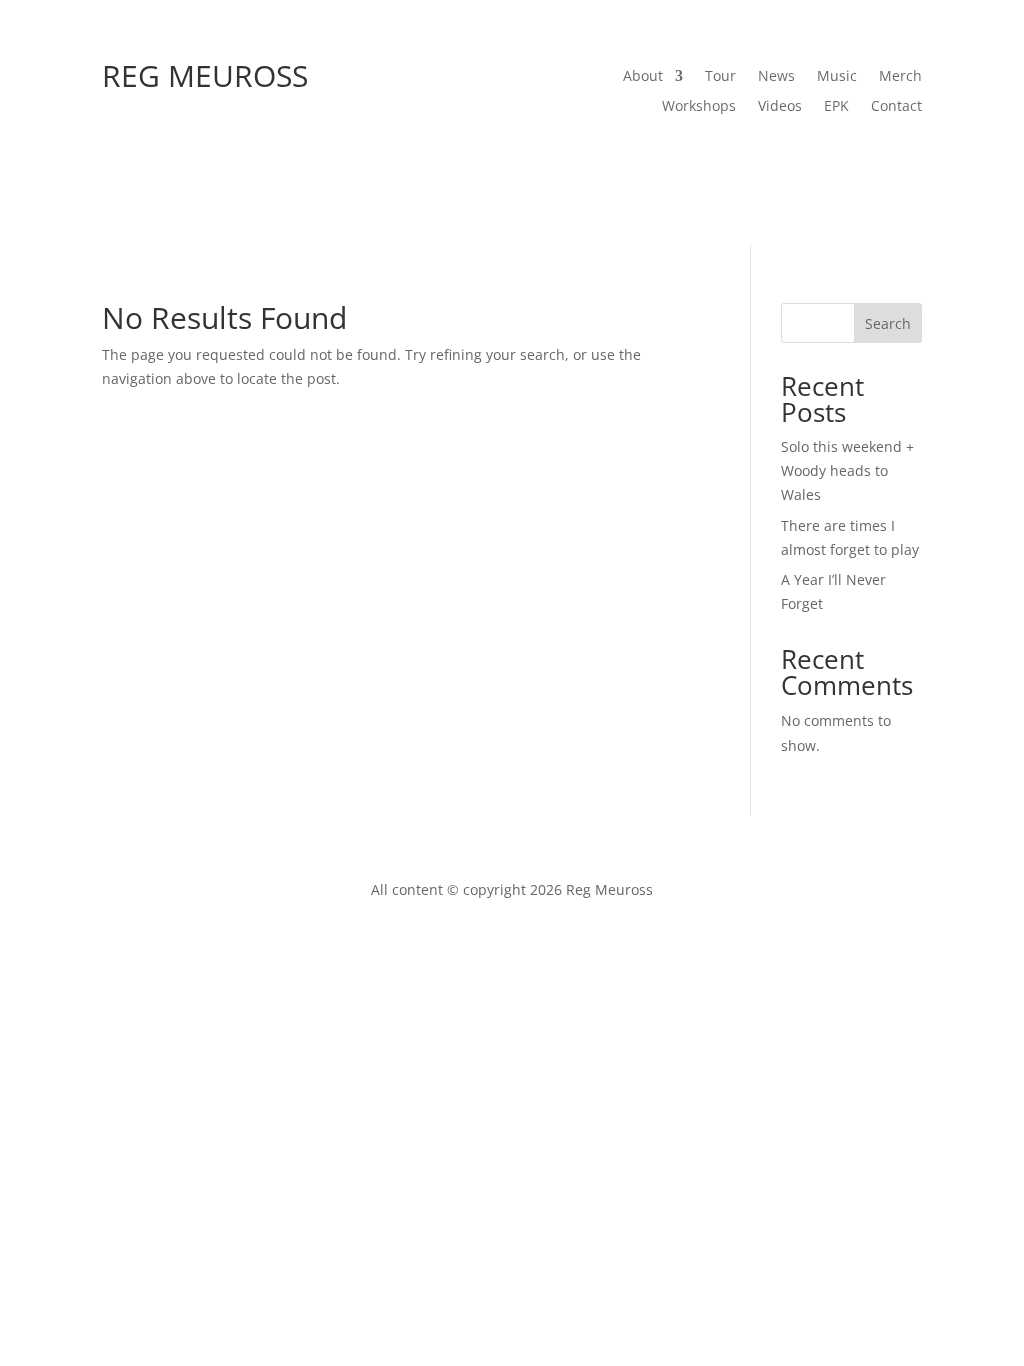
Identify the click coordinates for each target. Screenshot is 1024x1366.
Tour (720, 77)
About (643, 77)
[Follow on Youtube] (786, 160)
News (776, 77)
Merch (900, 77)
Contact (896, 107)
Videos (780, 107)
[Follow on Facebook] (706, 160)
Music (837, 77)
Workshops (699, 107)
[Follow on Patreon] (906, 160)
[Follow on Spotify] (746, 160)
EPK (836, 107)
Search (888, 323)
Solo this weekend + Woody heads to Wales (847, 470)
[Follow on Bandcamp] (866, 160)
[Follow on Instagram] (826, 160)
